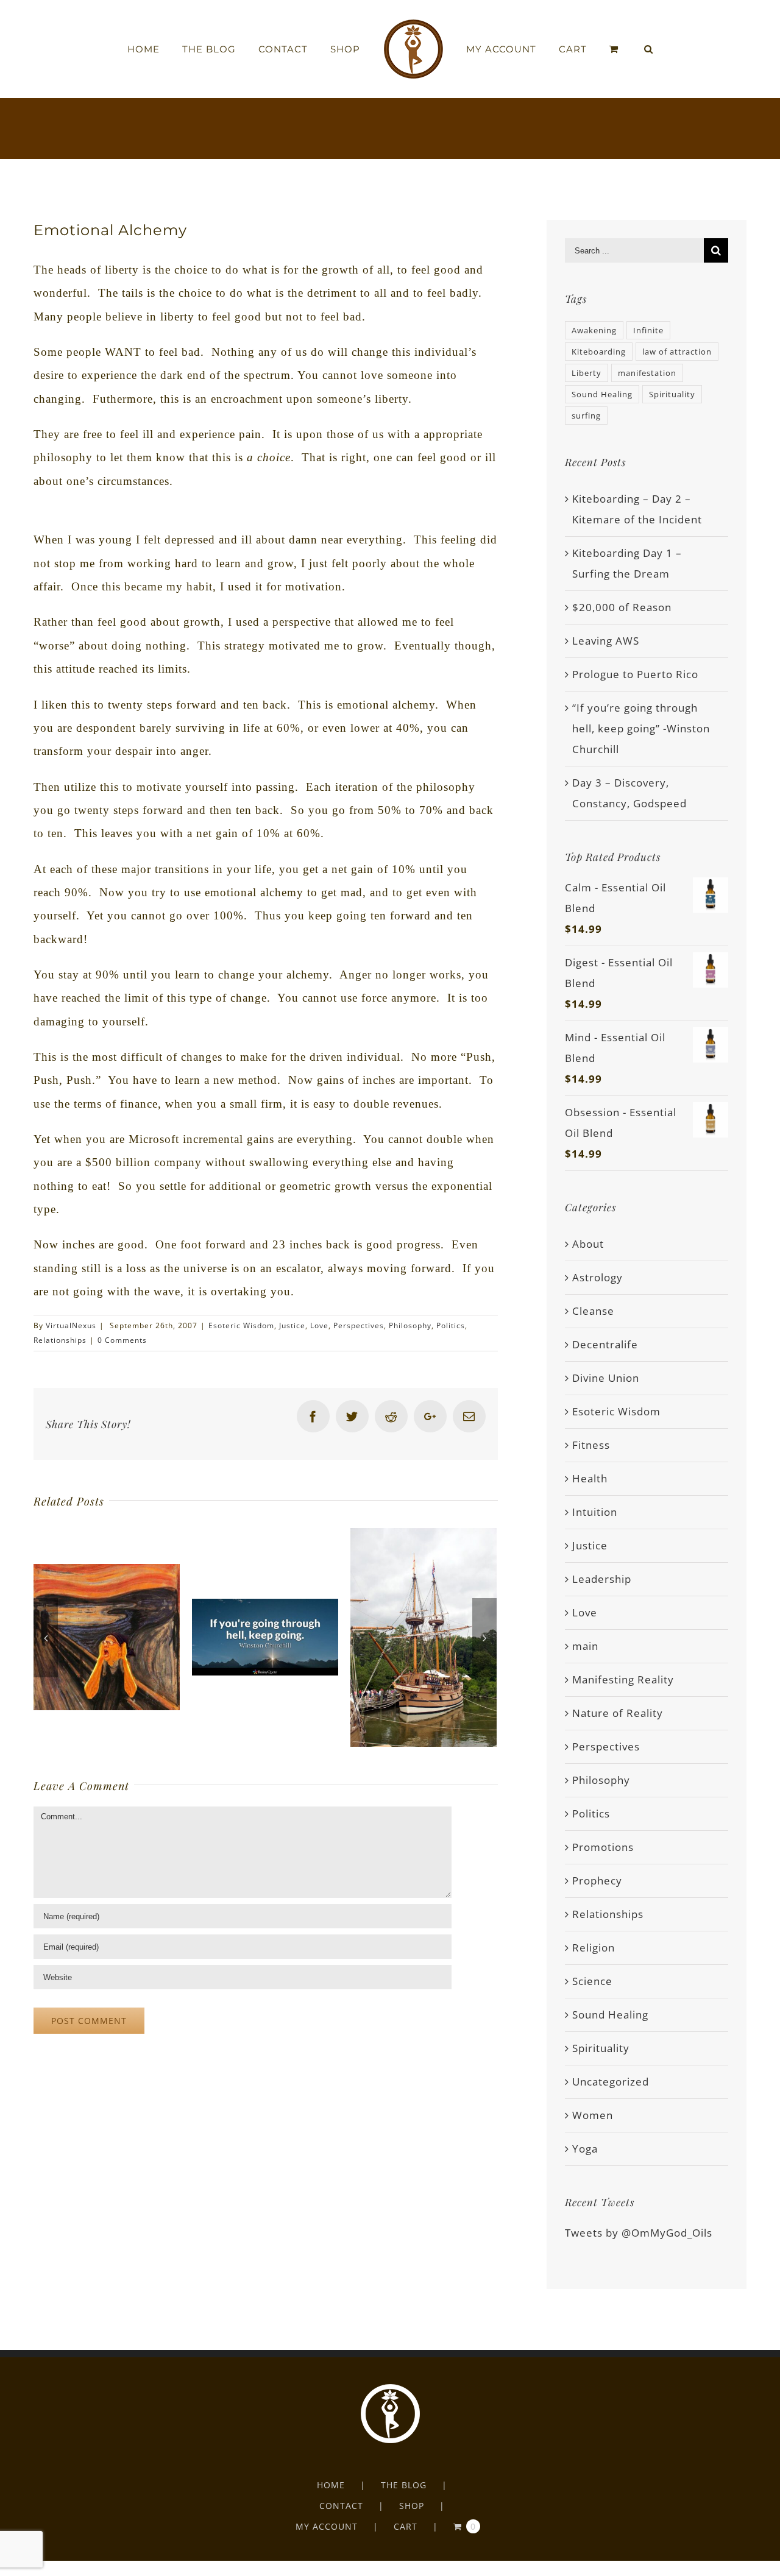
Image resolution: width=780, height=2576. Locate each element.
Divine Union (606, 1378)
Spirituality (672, 394)
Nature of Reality (618, 1713)
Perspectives (359, 1325)
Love (319, 1325)
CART (406, 2526)
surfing (586, 416)
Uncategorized (611, 2082)
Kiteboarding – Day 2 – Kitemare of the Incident (637, 509)
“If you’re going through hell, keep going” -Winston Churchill (641, 728)
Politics (451, 1325)
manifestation (647, 373)
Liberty (587, 373)
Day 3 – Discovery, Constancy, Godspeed (629, 793)
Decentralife (605, 1344)
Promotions (603, 1847)
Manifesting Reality (623, 1679)
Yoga (585, 2149)
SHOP (412, 2506)
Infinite (648, 330)
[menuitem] (180, 49)
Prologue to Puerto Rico (635, 674)
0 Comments (122, 1340)
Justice (292, 1325)
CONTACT (341, 2506)
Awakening (594, 330)
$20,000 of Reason (622, 607)
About (588, 1244)
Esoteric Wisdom (241, 1325)
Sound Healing (602, 394)
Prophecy (597, 1881)
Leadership (602, 1579)
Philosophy (410, 1325)
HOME (331, 2485)
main (585, 1646)
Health (590, 1478)
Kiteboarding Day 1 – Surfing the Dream (627, 563)
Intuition (595, 1512)
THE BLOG (404, 2485)
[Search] (619, 49)
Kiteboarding (599, 352)
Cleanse (593, 1311)
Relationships (60, 1340)
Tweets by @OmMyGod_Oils (639, 2233)
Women (593, 2115)
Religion (594, 1948)
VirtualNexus (71, 1325)
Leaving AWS (606, 641)
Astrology (597, 1277)
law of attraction (677, 352)
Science (592, 1981)
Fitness (591, 1445)
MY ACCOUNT (327, 2526)
